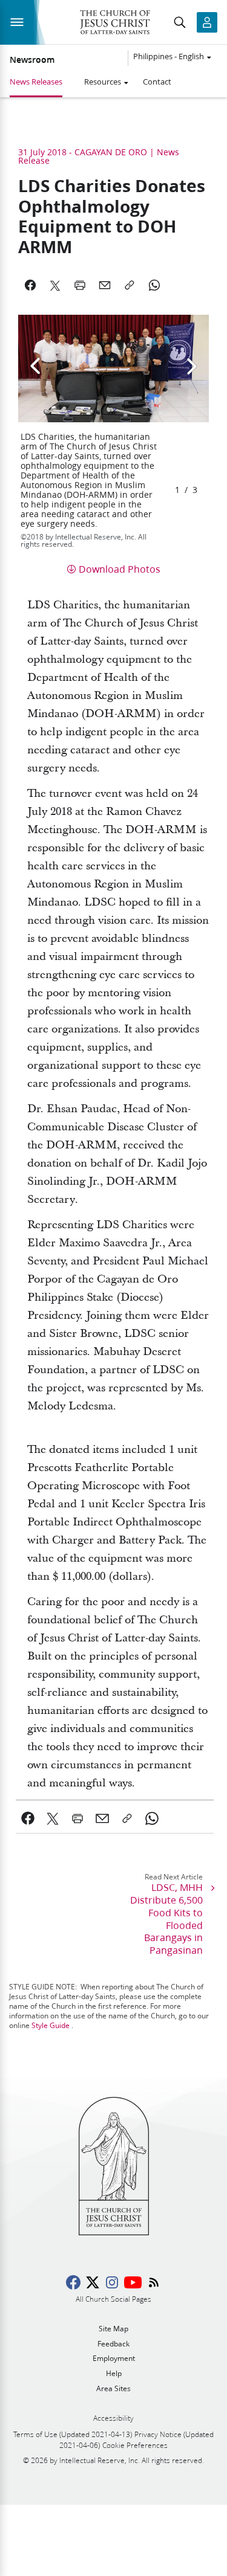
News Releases (36, 82)
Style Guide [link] (51, 2025)
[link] (28, 1818)
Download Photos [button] (120, 569)
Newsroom (32, 60)
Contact (157, 82)
